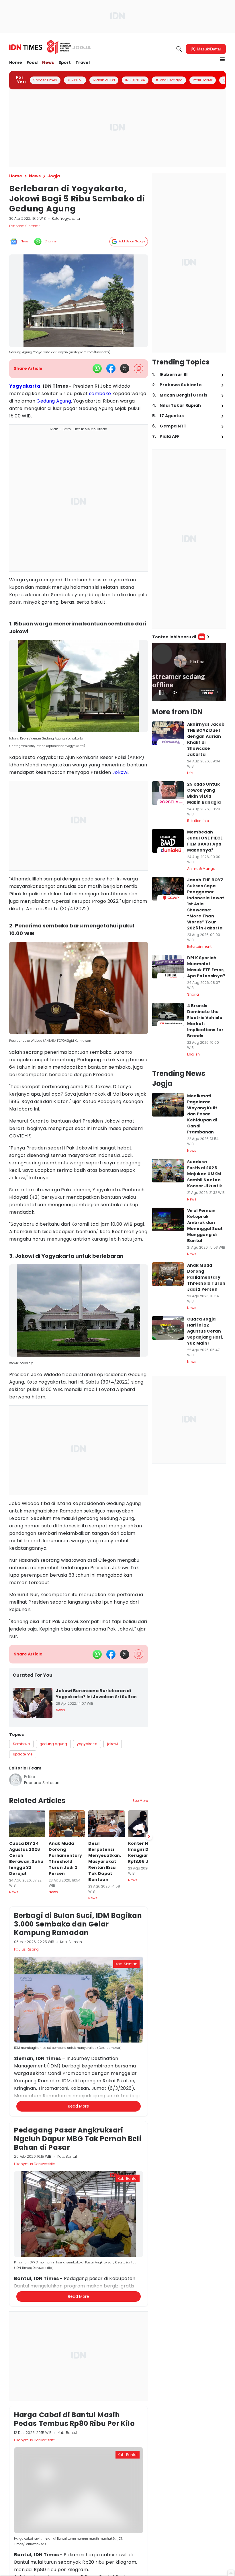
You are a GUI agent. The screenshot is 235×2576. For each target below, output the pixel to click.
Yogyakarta (25, 386)
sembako (100, 394)
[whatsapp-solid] (97, 368)
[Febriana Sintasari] (15, 1780)
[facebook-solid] (111, 368)
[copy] (139, 369)
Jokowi (120, 772)
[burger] (222, 59)
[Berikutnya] (149, 2137)
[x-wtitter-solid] (125, 368)
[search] (179, 49)
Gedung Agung (54, 401)
